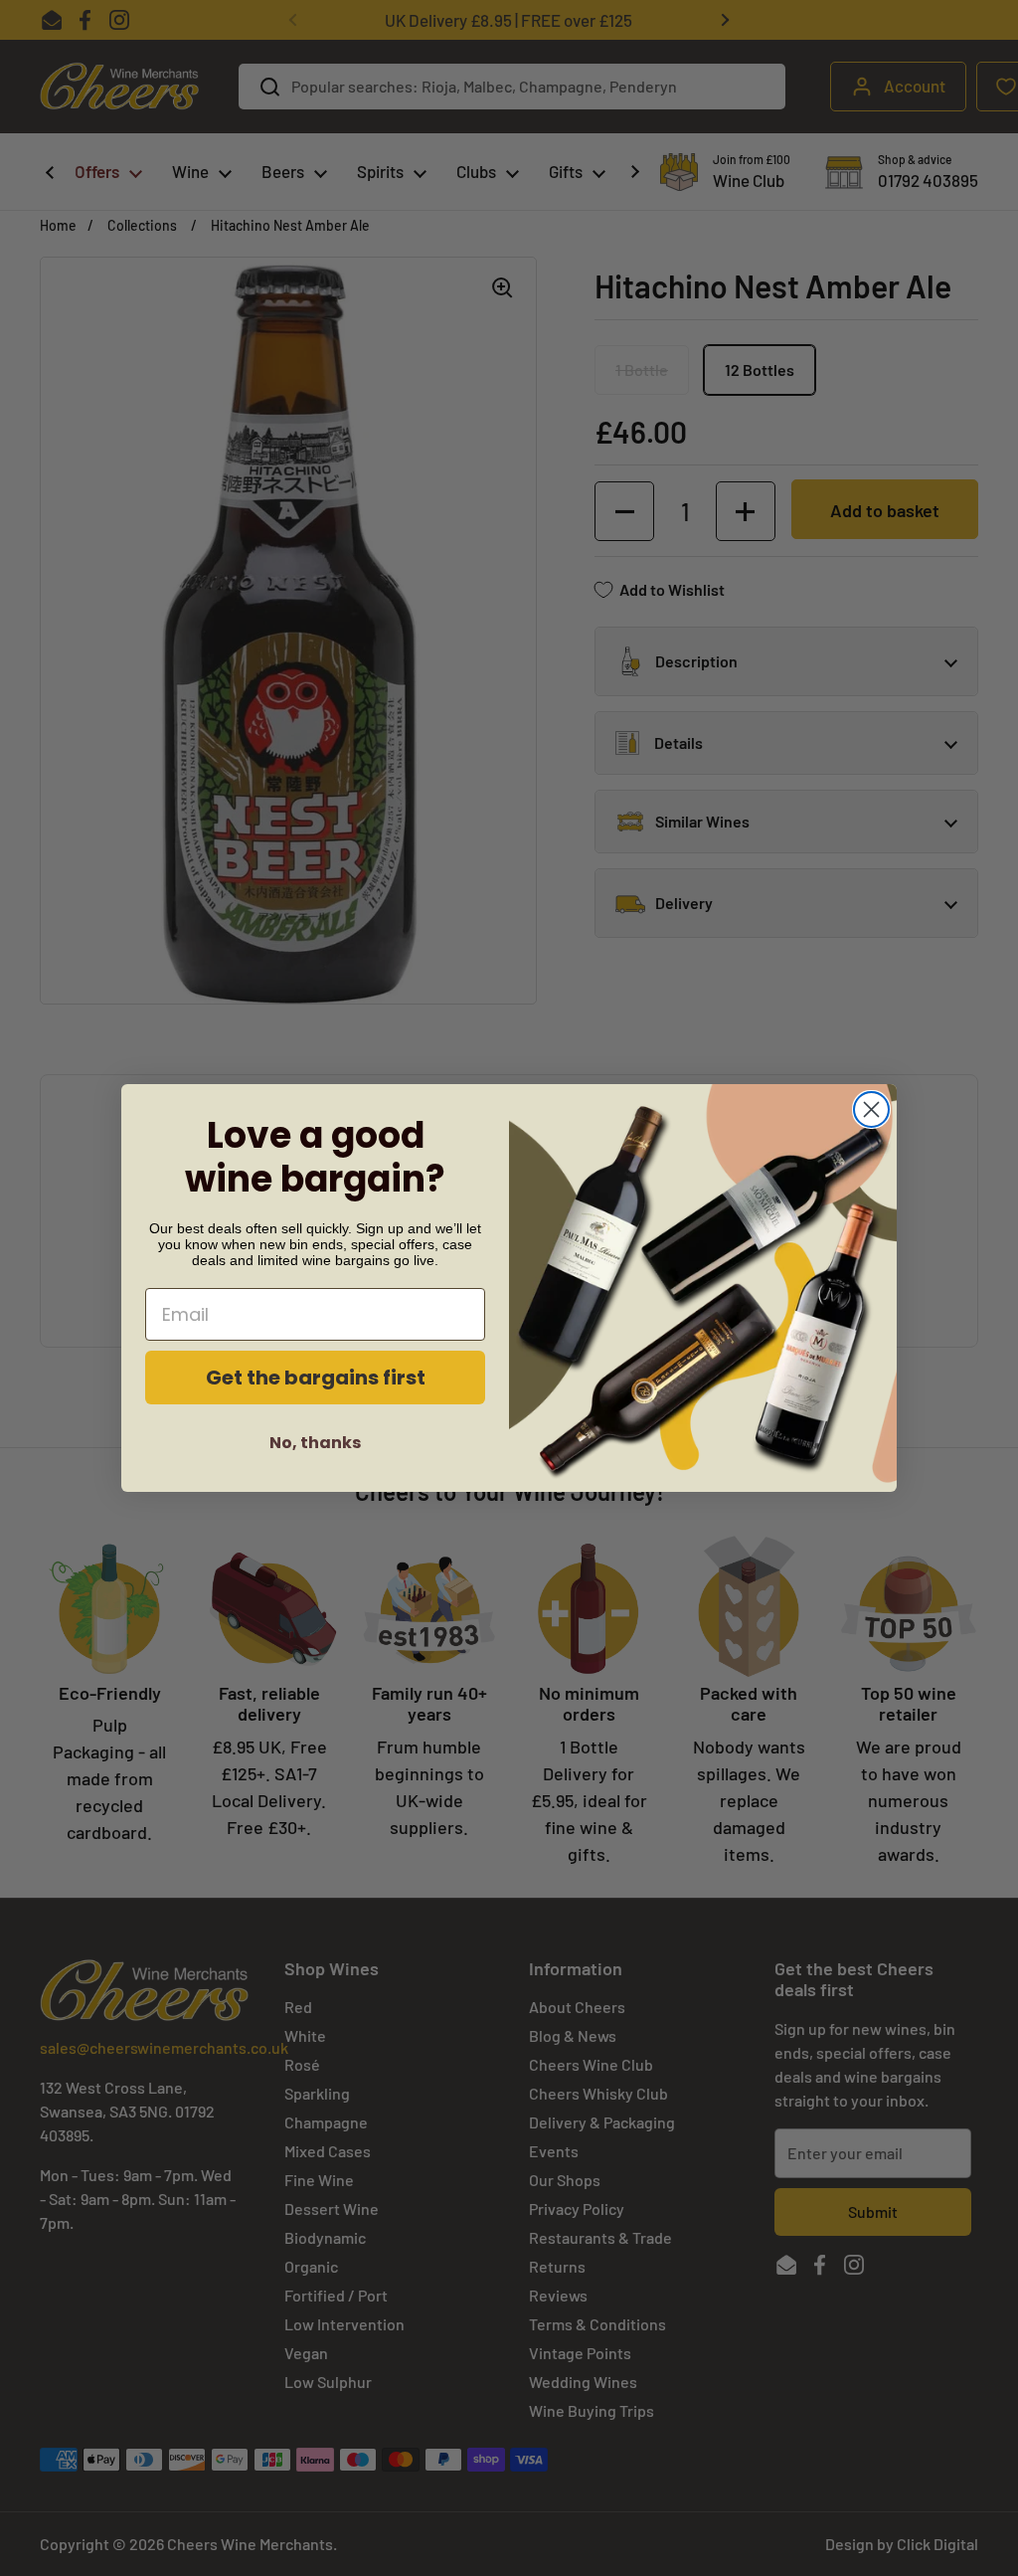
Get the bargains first (316, 1378)
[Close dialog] (871, 1109)
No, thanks (315, 1443)
